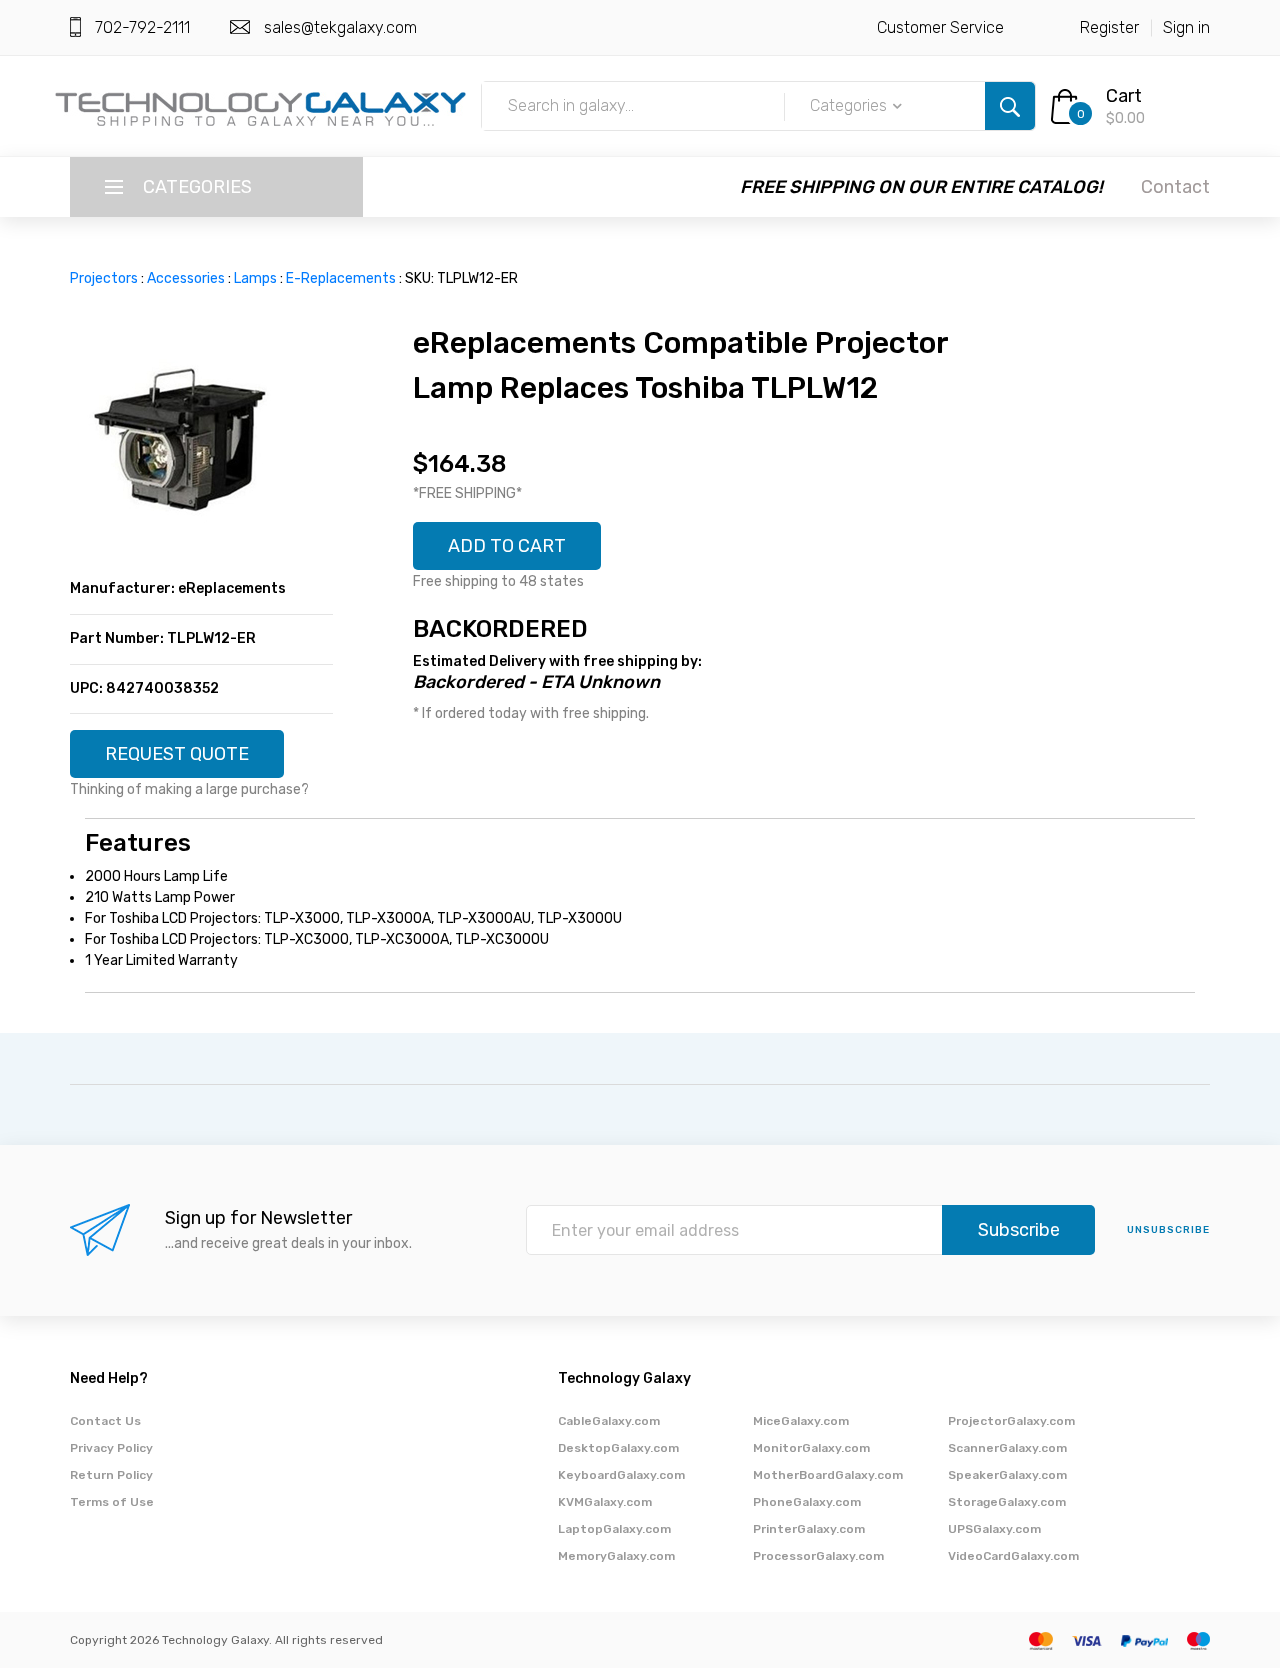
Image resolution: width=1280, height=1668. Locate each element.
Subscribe (1019, 1230)
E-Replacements (341, 278)
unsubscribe (1168, 1230)
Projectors (104, 278)
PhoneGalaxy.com (807, 1502)
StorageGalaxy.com (1007, 1502)
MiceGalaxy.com (801, 1421)
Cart (1124, 96)
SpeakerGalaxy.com (1007, 1475)
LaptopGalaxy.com (614, 1529)
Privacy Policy (111, 1448)
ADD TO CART (507, 546)
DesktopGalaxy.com (618, 1448)
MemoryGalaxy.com (616, 1556)
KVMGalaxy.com (605, 1502)
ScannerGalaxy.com (1007, 1448)
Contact (1175, 187)
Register (1109, 27)
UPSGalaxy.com (994, 1529)
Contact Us (105, 1421)
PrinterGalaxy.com (809, 1529)
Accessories (186, 278)
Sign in (1186, 27)
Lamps (255, 278)
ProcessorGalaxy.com (818, 1556)
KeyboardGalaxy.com (621, 1475)
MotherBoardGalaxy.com (828, 1475)
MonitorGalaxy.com (811, 1448)
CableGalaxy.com (609, 1421)
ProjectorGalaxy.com (1011, 1421)
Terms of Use (112, 1502)
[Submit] (1010, 106)
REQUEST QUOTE (177, 754)
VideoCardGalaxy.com (1013, 1556)
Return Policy (111, 1475)
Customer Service (940, 27)
